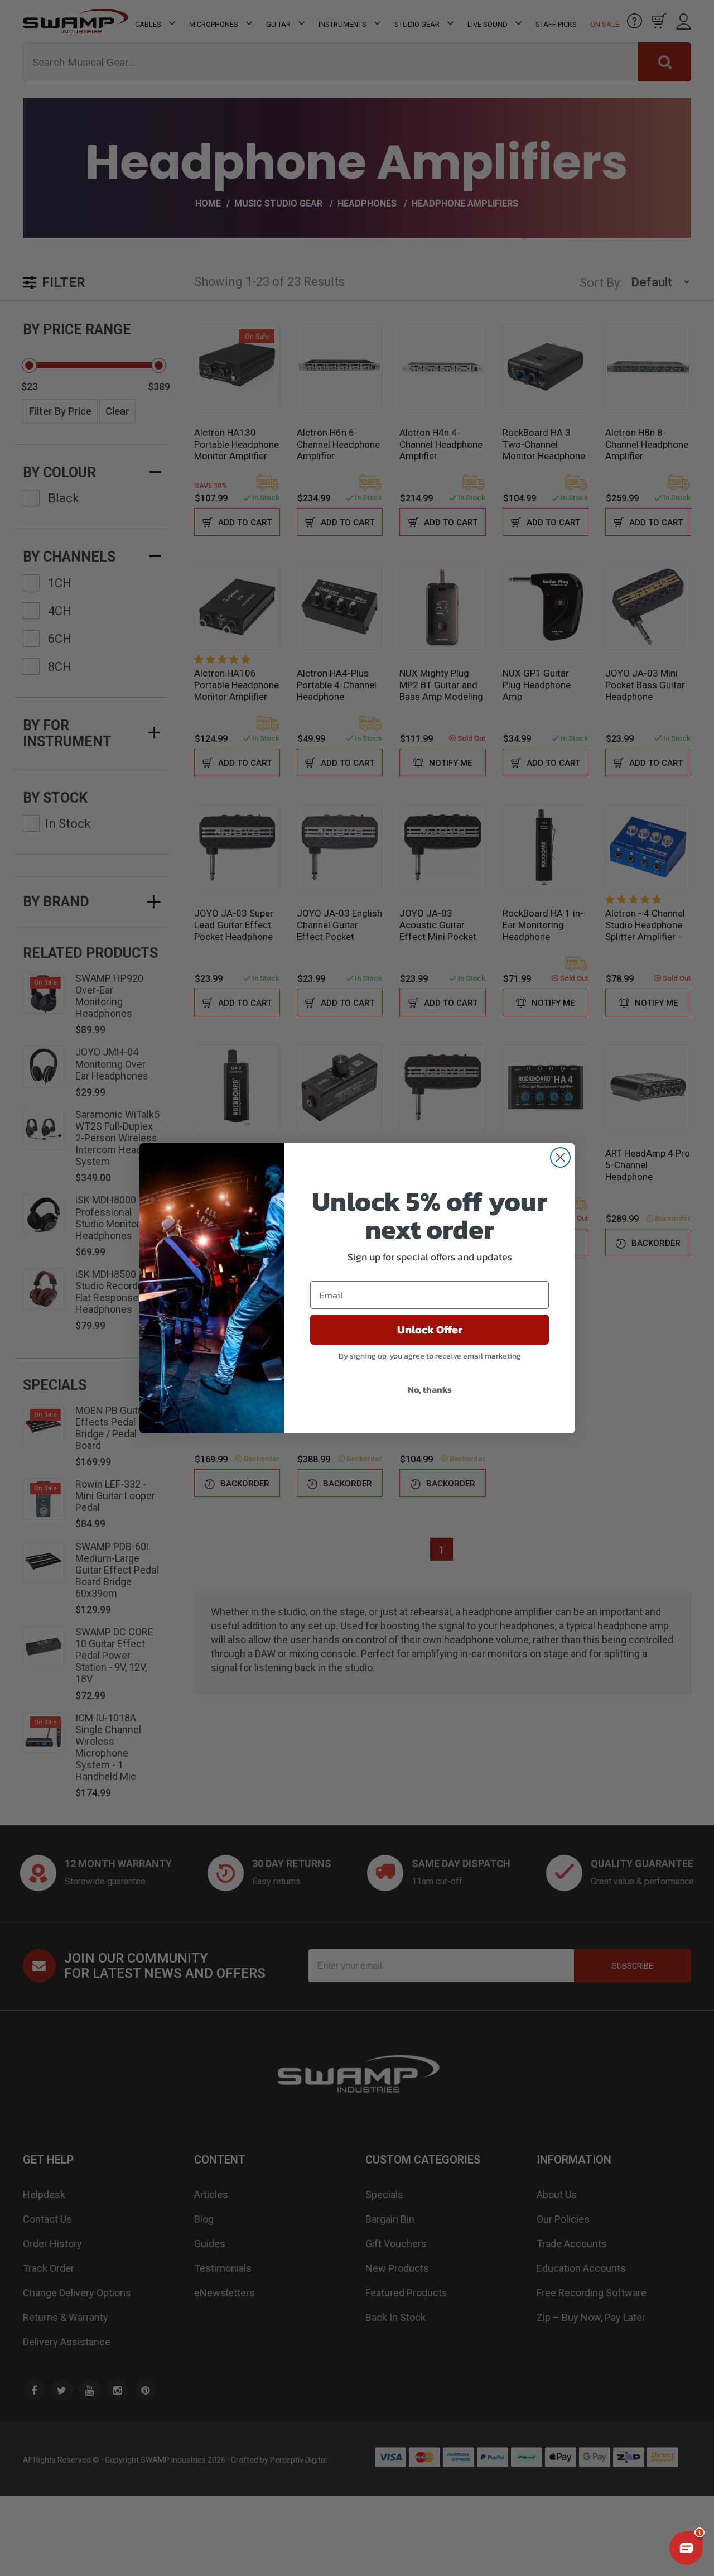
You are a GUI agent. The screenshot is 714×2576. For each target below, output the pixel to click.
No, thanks (430, 1389)
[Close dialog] (560, 1157)
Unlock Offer (430, 1330)
